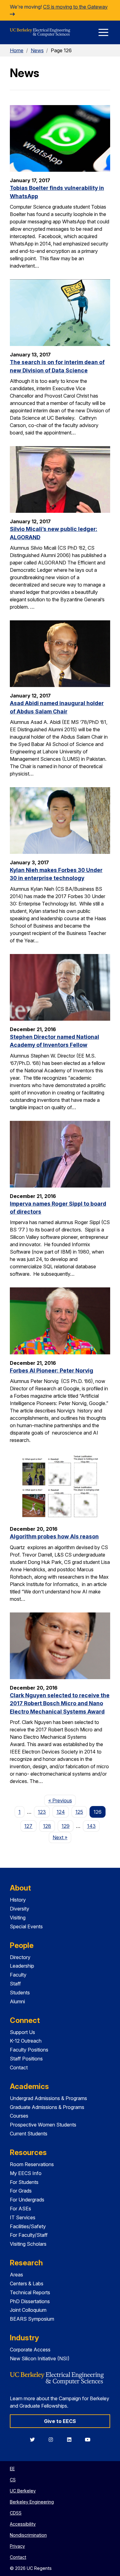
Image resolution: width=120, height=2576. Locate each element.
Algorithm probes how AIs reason (54, 1536)
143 (91, 1826)
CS (13, 2480)
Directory (20, 1957)
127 (28, 1826)
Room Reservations (32, 2164)
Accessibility (23, 2524)
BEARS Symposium (32, 2319)
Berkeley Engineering (32, 2502)
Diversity (20, 1909)
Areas (16, 2275)
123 (42, 1812)
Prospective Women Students (43, 2125)
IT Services (23, 2217)
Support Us (22, 2032)
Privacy (17, 2546)
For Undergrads (27, 2200)
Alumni (17, 2001)
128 (47, 1826)
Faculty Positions (29, 2050)
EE (12, 2469)
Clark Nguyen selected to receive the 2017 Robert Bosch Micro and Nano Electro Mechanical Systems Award (60, 1703)
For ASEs (20, 2209)
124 (61, 1812)
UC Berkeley (23, 2491)
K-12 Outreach (26, 2041)
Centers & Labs (27, 2283)
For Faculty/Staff (29, 2235)
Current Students (29, 2134)
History (18, 1900)
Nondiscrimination (28, 2535)
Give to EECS (60, 2421)
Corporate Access (30, 2350)
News (37, 50)
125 (79, 1812)
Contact (19, 2067)
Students (20, 1993)
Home (17, 50)
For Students (24, 2182)
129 (66, 1826)
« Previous (62, 1800)
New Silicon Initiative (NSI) (40, 2358)
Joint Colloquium (28, 2310)
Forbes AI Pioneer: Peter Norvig (52, 1370)
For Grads (21, 2191)
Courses (19, 2116)
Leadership (22, 1966)
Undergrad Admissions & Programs (48, 2098)
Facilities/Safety (28, 2226)
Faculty (18, 1975)
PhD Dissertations (30, 2301)
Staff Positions (26, 2059)
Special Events (26, 1926)
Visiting (18, 1918)
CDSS (16, 2513)
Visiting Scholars (28, 2244)
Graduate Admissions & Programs (47, 2107)
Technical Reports (30, 2292)
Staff (15, 1984)
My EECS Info (26, 2173)
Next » (62, 1837)
